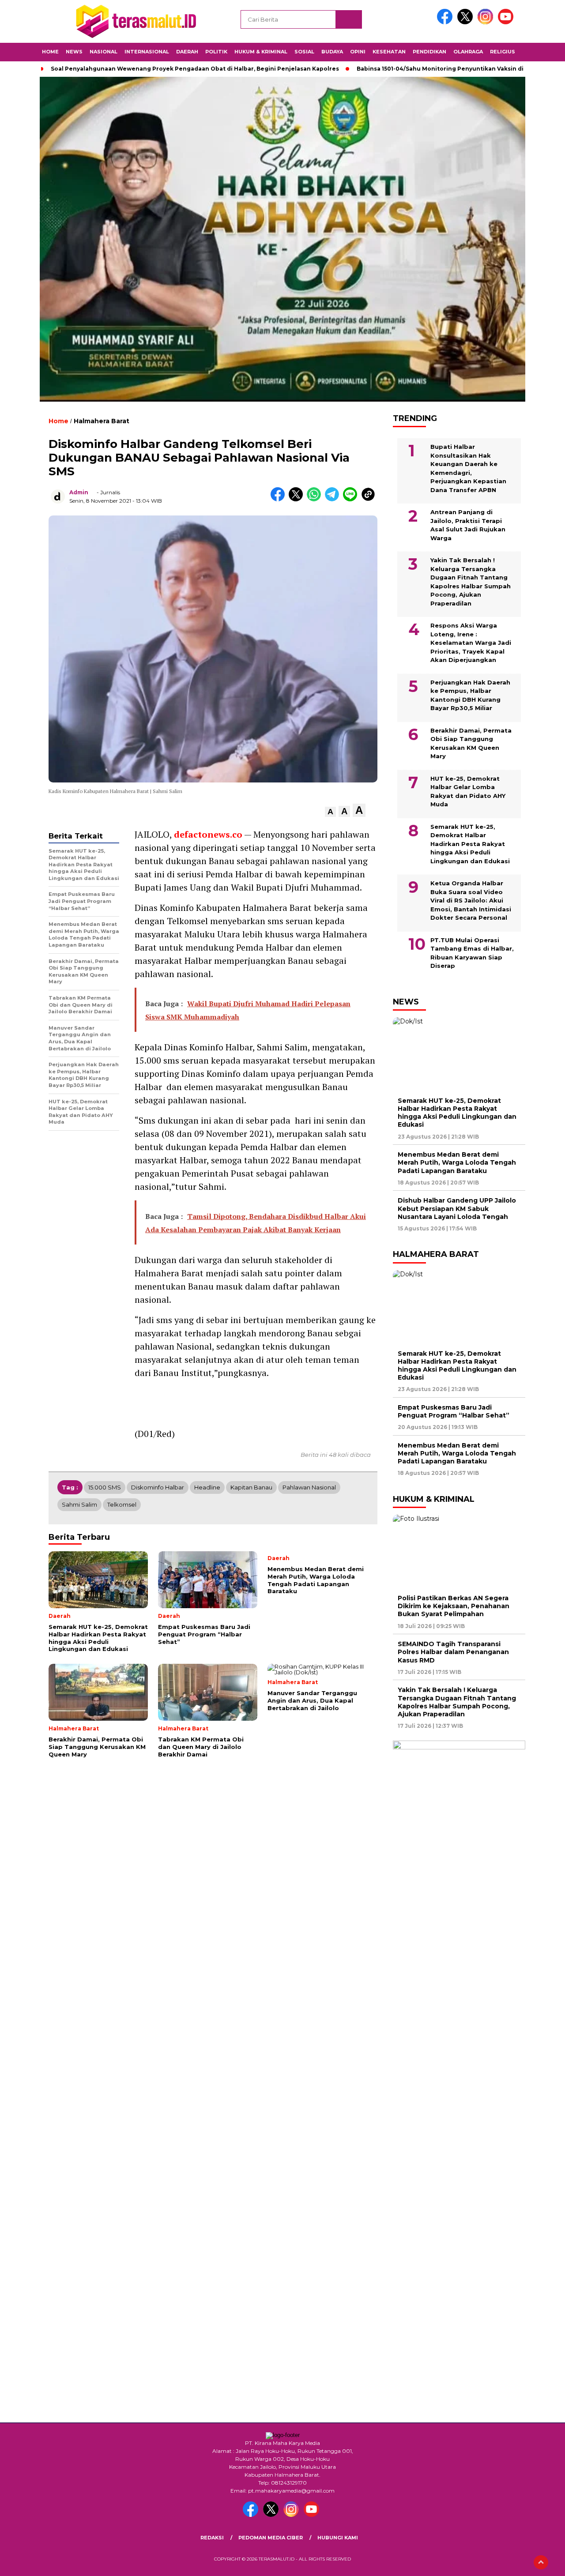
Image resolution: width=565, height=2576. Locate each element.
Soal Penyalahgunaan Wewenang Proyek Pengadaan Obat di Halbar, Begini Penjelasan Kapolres (195, 69)
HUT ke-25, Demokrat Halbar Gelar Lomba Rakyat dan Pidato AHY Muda (468, 792)
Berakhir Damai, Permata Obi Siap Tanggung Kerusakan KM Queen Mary (471, 743)
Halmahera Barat (102, 421)
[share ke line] (352, 499)
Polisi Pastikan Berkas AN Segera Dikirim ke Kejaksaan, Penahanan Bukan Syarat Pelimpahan (454, 1606)
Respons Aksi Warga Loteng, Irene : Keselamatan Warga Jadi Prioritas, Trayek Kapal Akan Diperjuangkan (471, 643)
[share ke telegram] (334, 499)
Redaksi (212, 2538)
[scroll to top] (541, 2562)
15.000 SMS (105, 1487)
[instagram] (487, 22)
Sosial (304, 52)
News (74, 52)
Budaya (332, 52)
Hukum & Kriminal (261, 52)
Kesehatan (389, 52)
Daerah (187, 52)
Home (50, 52)
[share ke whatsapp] (316, 499)
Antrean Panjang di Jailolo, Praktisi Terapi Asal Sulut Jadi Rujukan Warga (468, 525)
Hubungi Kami (338, 2538)
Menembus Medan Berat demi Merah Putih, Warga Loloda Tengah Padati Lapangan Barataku (457, 1162)
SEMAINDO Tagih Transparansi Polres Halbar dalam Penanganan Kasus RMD (453, 1652)
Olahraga (468, 52)
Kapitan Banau (251, 1487)
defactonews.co (208, 834)
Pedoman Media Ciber (271, 2538)
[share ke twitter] (298, 499)
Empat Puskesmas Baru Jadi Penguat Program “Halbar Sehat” (454, 1411)
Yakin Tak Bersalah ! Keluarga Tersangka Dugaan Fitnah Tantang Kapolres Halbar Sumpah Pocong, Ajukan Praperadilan (471, 582)
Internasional (147, 52)
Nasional (104, 52)
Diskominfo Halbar (158, 1487)
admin (79, 492)
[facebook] (446, 22)
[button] (330, 812)
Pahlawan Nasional (309, 1487)
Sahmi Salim (79, 1504)
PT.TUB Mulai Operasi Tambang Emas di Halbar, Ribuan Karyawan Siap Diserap (472, 953)
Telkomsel (122, 1504)
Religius (503, 52)
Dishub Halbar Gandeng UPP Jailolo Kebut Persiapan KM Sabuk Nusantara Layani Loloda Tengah (457, 1208)
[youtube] (507, 22)
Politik (216, 52)
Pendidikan (429, 52)
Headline (207, 1487)
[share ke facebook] (280, 499)
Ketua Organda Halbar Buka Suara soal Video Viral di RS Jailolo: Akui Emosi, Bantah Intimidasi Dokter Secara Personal (471, 900)
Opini (358, 52)
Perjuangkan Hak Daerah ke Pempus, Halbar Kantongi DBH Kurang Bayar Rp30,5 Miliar (470, 695)
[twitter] (467, 22)
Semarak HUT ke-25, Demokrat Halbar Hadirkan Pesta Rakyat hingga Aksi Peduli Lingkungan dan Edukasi (470, 844)
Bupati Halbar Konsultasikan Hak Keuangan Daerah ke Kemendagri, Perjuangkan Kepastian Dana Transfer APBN (468, 468)
